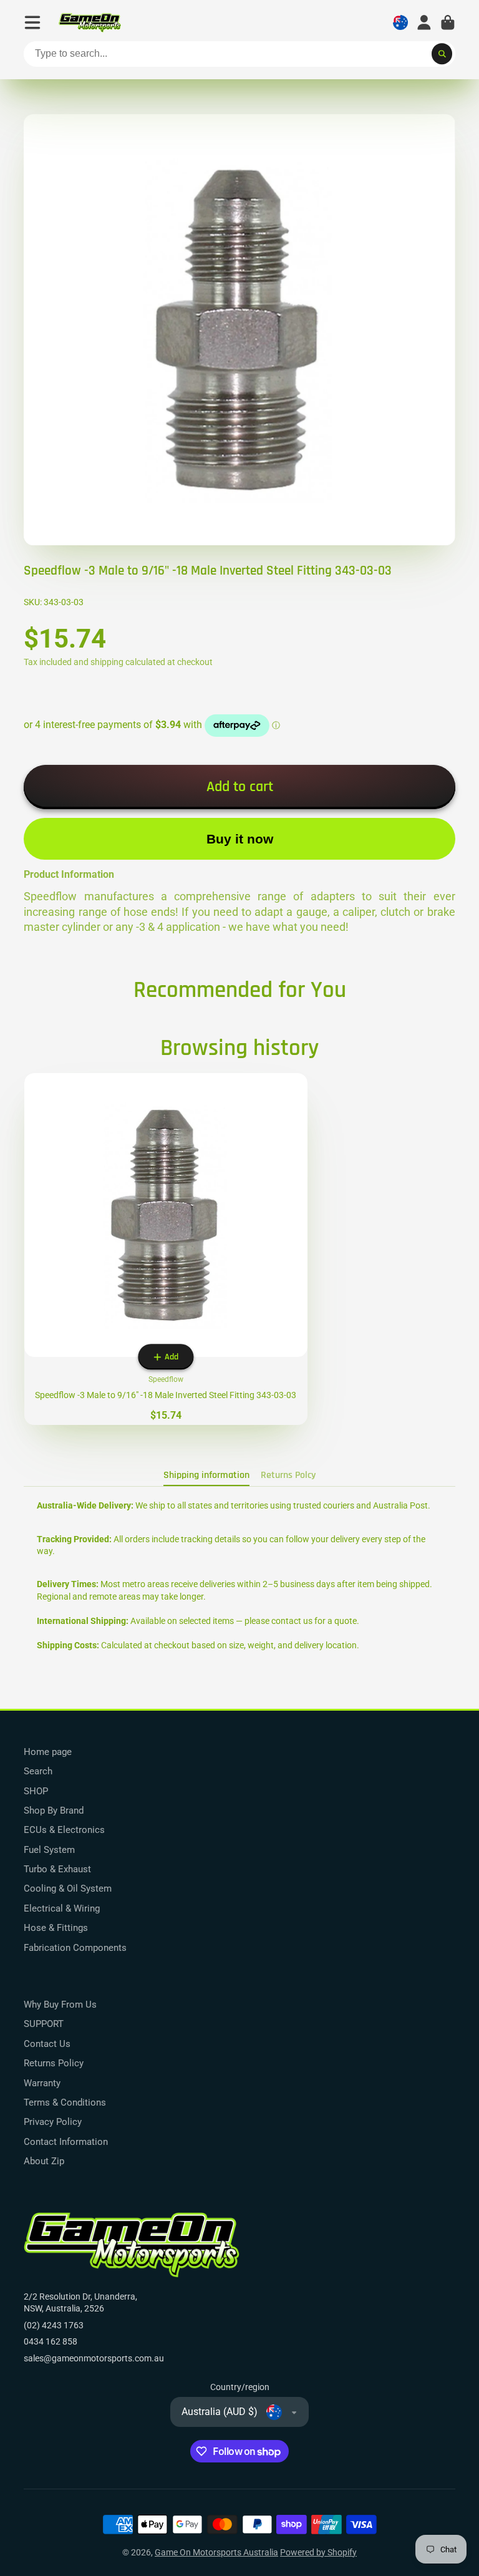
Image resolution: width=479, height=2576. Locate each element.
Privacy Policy (53, 2122)
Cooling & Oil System (68, 1888)
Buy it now (240, 839)
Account (424, 22)
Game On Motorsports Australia (216, 2552)
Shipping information (206, 1475)
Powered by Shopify (318, 2552)
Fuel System (49, 1850)
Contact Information (66, 2142)
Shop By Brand (54, 1810)
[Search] (442, 54)
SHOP (36, 1791)
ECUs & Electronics (64, 1830)
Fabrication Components (75, 1948)
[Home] (90, 23)
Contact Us (47, 2044)
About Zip (44, 2161)
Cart (448, 22)
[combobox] (239, 54)
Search (38, 1771)
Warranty (42, 2083)
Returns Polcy (288, 1475)
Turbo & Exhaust (57, 1869)
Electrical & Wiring (62, 1908)
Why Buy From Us (60, 2005)
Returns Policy (54, 2063)
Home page (48, 1752)
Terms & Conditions (65, 2102)
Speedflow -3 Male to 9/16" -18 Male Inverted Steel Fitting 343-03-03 (166, 1249)
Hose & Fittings (56, 1928)
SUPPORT (44, 2024)
